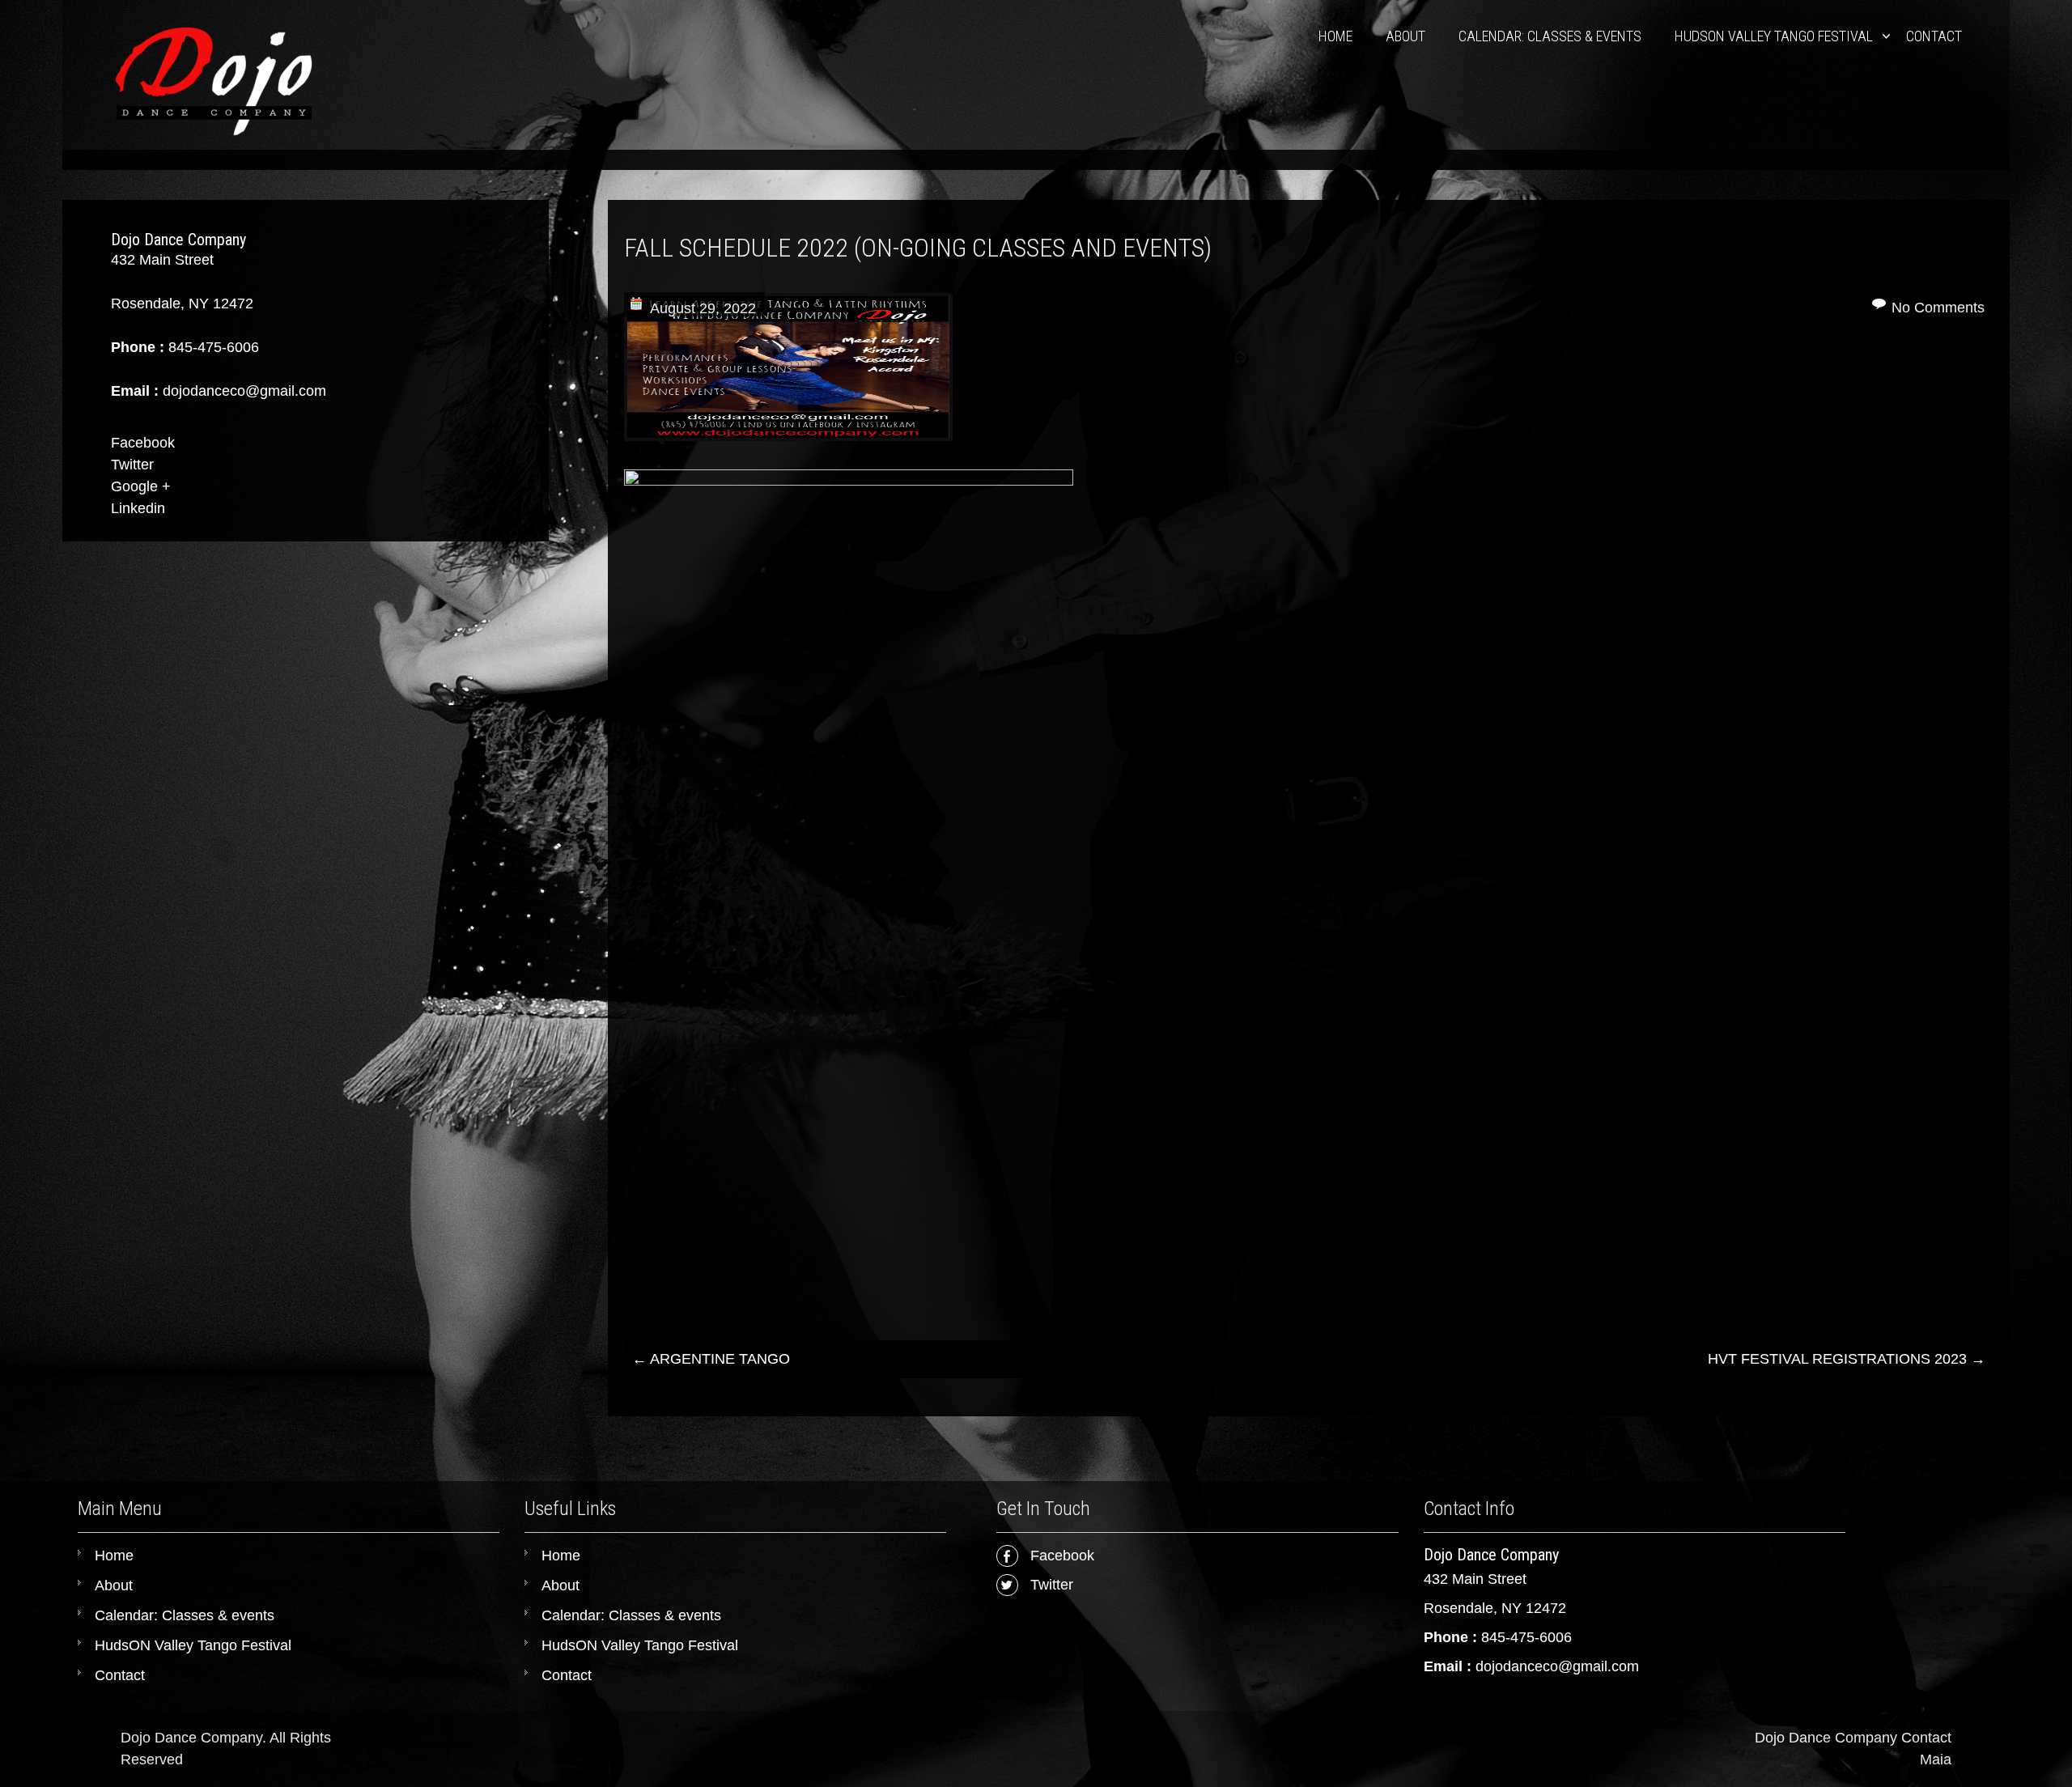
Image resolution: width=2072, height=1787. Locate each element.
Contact (1934, 36)
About (1405, 36)
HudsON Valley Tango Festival (1774, 36)
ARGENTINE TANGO (711, 1359)
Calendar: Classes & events (1550, 36)
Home (1335, 36)
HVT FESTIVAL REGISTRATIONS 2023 (1847, 1359)
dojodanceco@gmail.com (1557, 1666)
